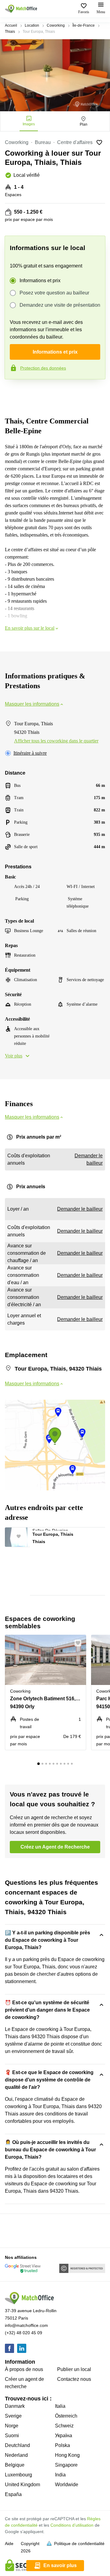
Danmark (15, 2406)
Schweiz (64, 2426)
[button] (22, 1535)
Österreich (66, 2416)
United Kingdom (22, 2485)
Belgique (15, 2465)
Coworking (56, 25)
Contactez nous (74, 2379)
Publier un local (74, 2369)
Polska (62, 2445)
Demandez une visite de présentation (60, 305)
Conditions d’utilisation (72, 2525)
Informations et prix (40, 281)
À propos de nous (24, 2369)
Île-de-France (84, 25)
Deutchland (17, 2445)
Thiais (10, 32)
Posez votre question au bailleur (54, 293)
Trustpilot (13, 392)
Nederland (16, 2455)
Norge (12, 2426)
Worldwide (67, 2485)
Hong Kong (67, 2455)
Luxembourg (18, 2475)
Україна (64, 2436)
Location (32, 25)
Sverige (13, 2416)
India (60, 2475)
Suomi (12, 2436)
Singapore (66, 2465)
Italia (60, 2406)
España (13, 2494)
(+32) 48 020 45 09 (24, 2333)
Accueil (11, 25)
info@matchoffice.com (26, 2325)
